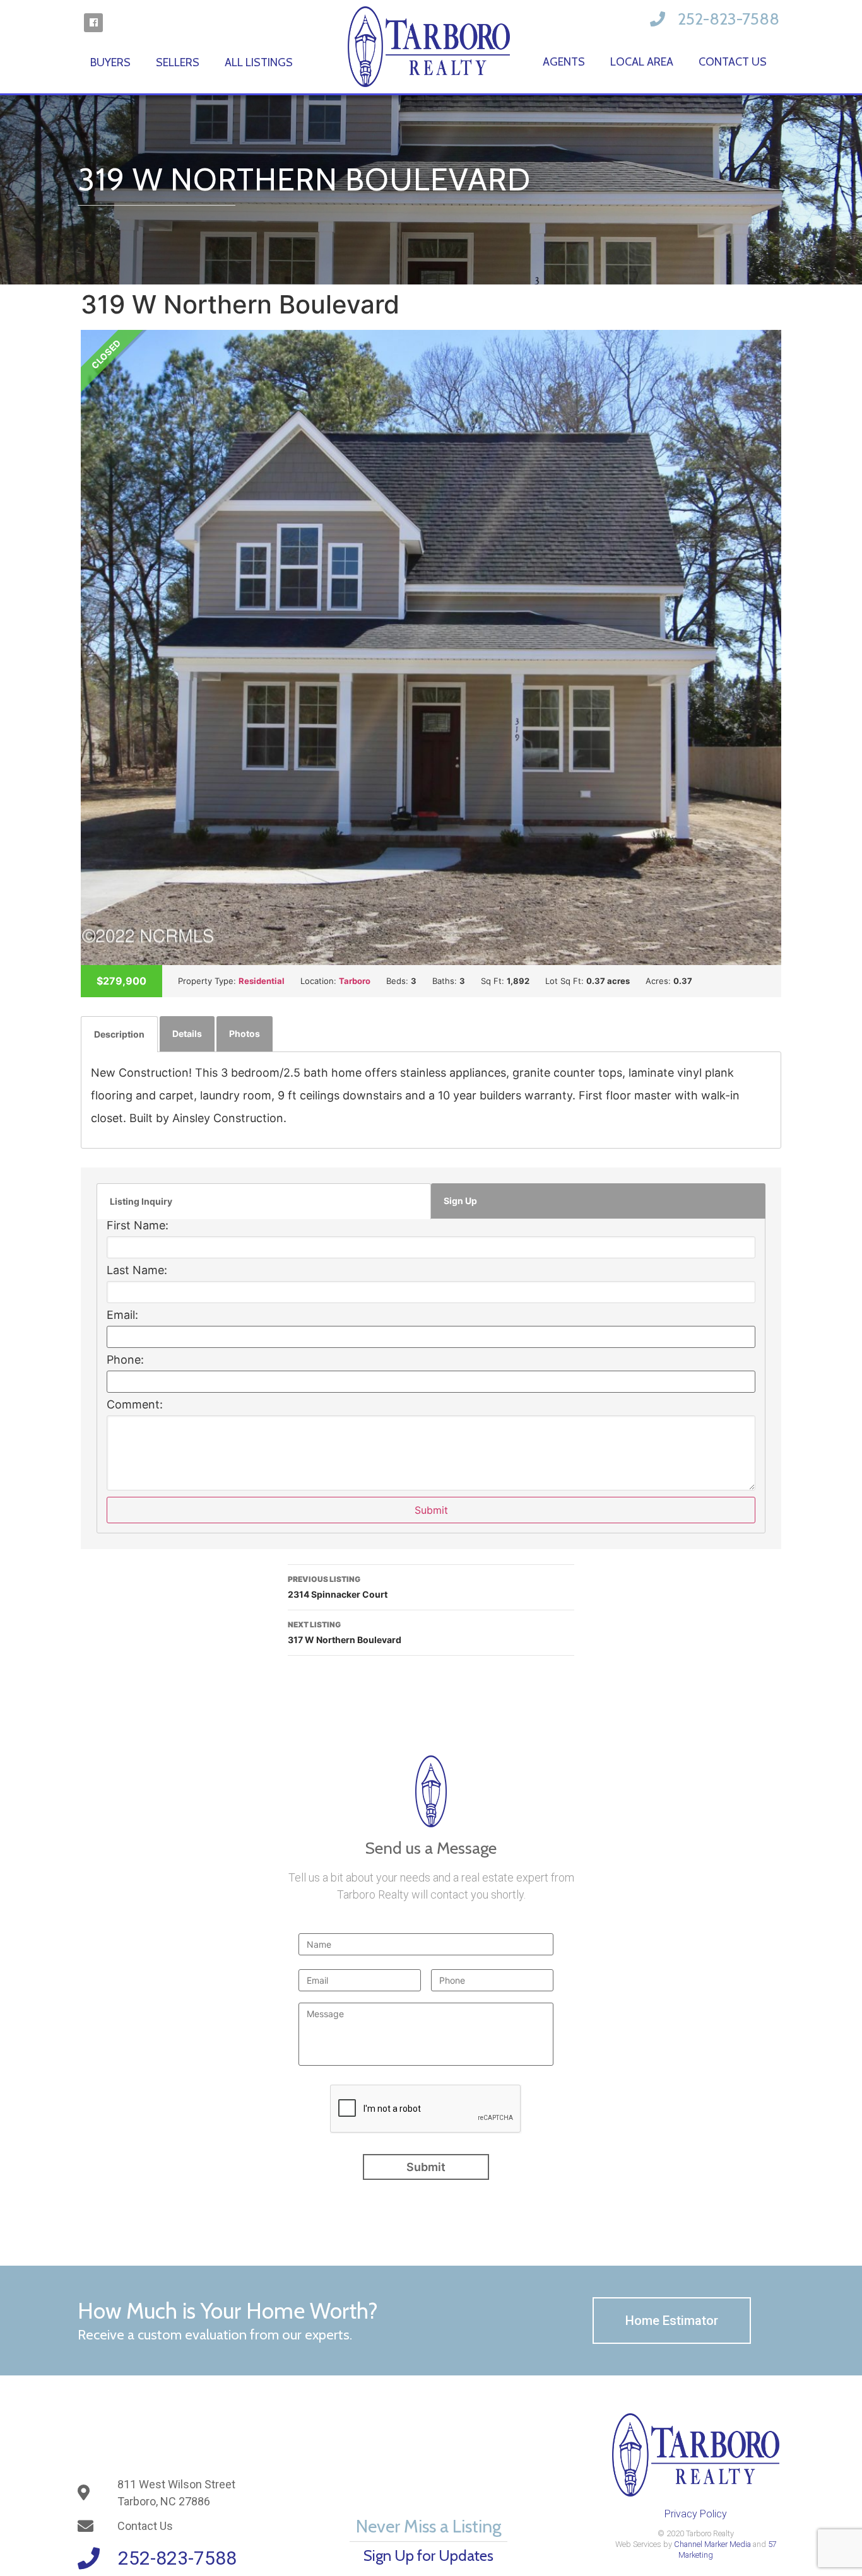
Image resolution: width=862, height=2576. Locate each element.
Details (187, 1033)
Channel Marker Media (712, 2544)
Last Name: (137, 1270)
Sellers (178, 62)
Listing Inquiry (141, 1201)
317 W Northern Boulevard (345, 1632)
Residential (262, 981)
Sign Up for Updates (428, 2556)
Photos (245, 1033)
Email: (122, 1315)
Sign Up (460, 1201)
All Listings (259, 62)
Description (119, 1034)
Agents (564, 62)
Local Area (642, 62)
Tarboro (355, 981)
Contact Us (733, 62)
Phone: (125, 1360)
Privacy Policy (696, 2514)
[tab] (119, 1034)
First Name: (138, 1226)
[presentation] (426, 2109)
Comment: (135, 1405)
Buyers (110, 62)
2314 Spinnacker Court (338, 1587)
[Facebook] (93, 23)
